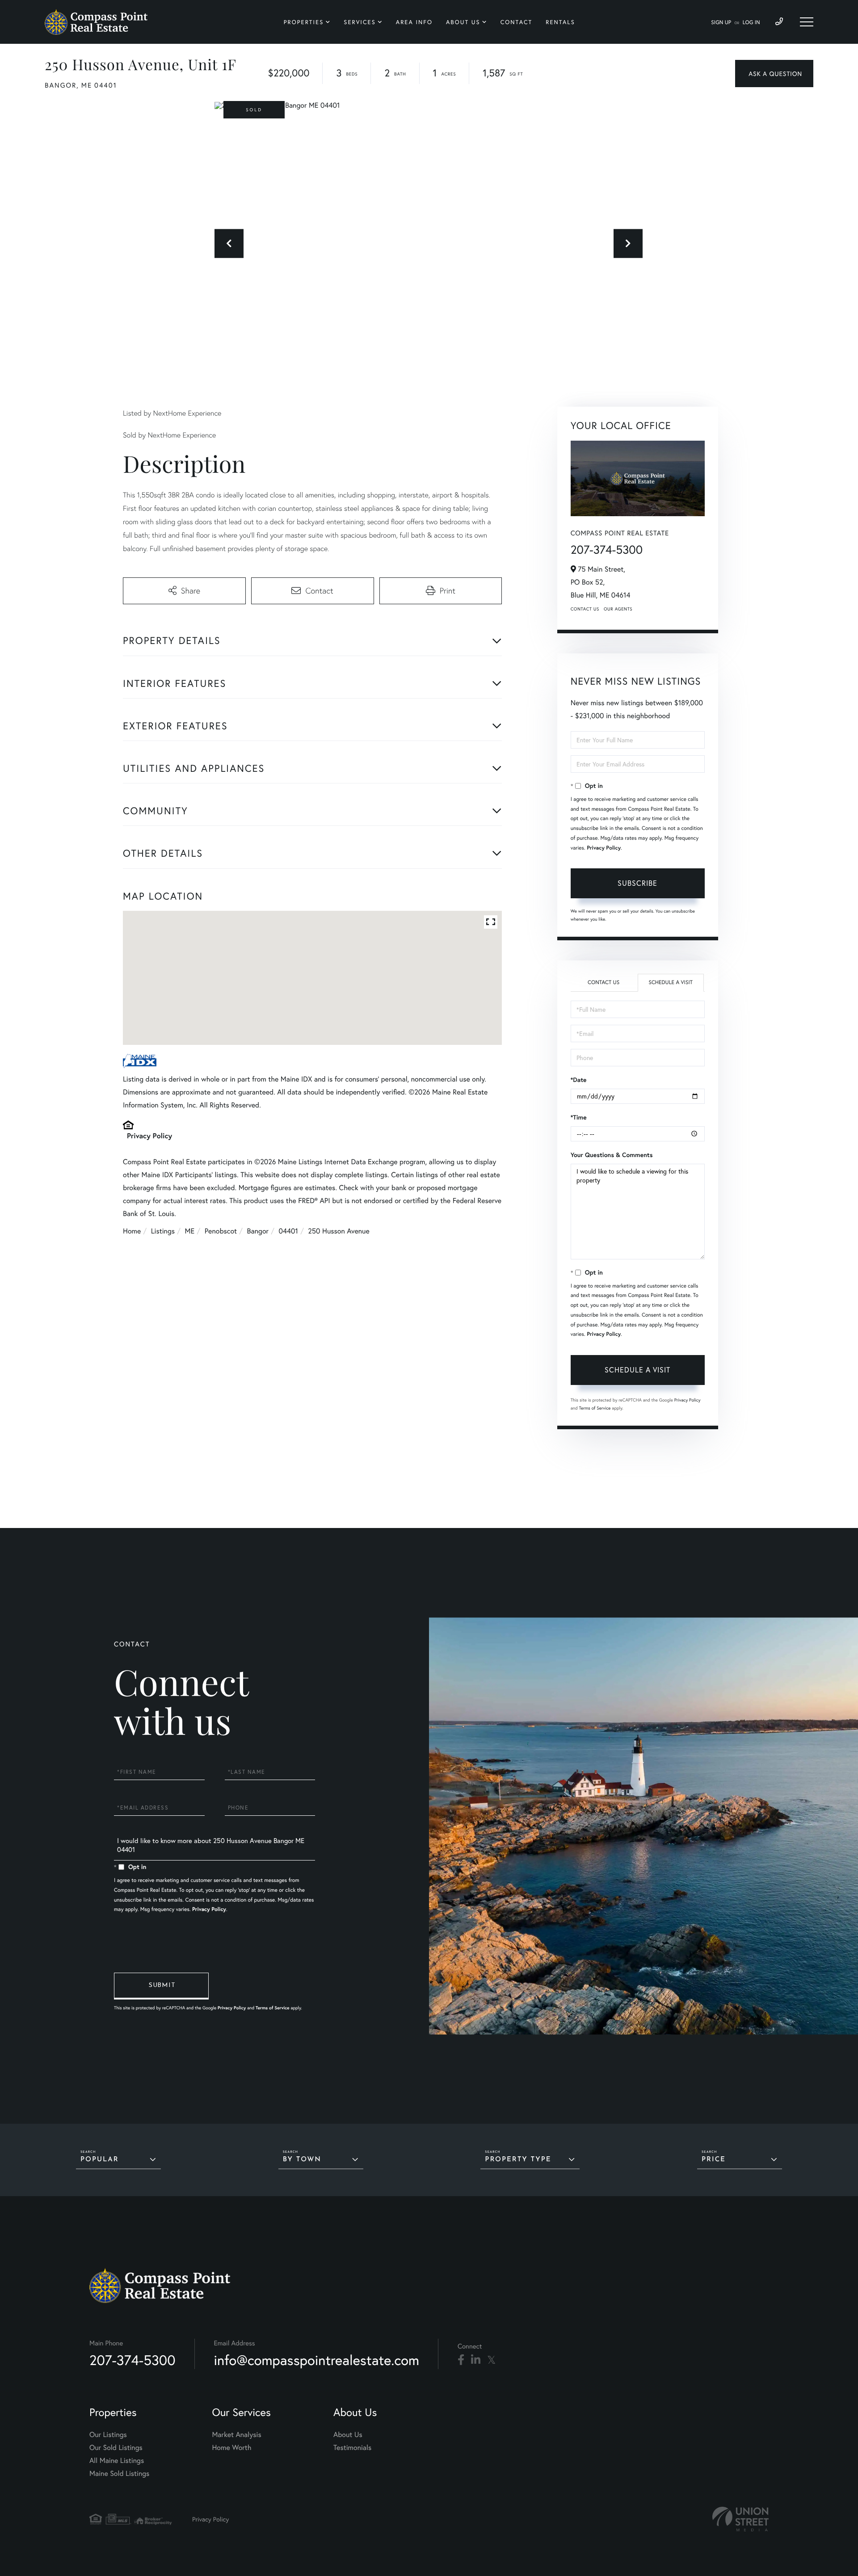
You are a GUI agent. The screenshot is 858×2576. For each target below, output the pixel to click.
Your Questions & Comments (612, 1155)
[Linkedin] (476, 2360)
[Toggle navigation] (807, 22)
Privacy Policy (149, 1136)
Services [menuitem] (360, 22)
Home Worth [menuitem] (231, 2448)
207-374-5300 (607, 550)
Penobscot (221, 1231)
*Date (579, 1080)
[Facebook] (461, 2360)
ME (190, 1231)
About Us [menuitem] (463, 22)
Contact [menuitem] (517, 22)
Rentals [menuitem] (560, 22)
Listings (163, 1231)
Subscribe (637, 883)
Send (161, 1986)
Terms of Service (595, 1408)
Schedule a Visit (671, 983)
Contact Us (585, 609)
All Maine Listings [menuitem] (117, 2460)
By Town (302, 2160)
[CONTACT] (774, 74)
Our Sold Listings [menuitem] (116, 2448)
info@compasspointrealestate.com (317, 2360)
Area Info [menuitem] (414, 22)
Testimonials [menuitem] (352, 2448)
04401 (288, 1231)
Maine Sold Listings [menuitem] (119, 2473)
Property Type (518, 2160)
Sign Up (721, 23)
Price (714, 2160)
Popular (100, 2160)
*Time (579, 1117)
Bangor (258, 1231)
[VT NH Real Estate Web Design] (740, 2519)
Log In (751, 23)
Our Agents (618, 609)
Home (132, 1231)
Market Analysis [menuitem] (236, 2435)
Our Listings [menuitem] (108, 2435)
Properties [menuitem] (304, 22)
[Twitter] (491, 2360)
